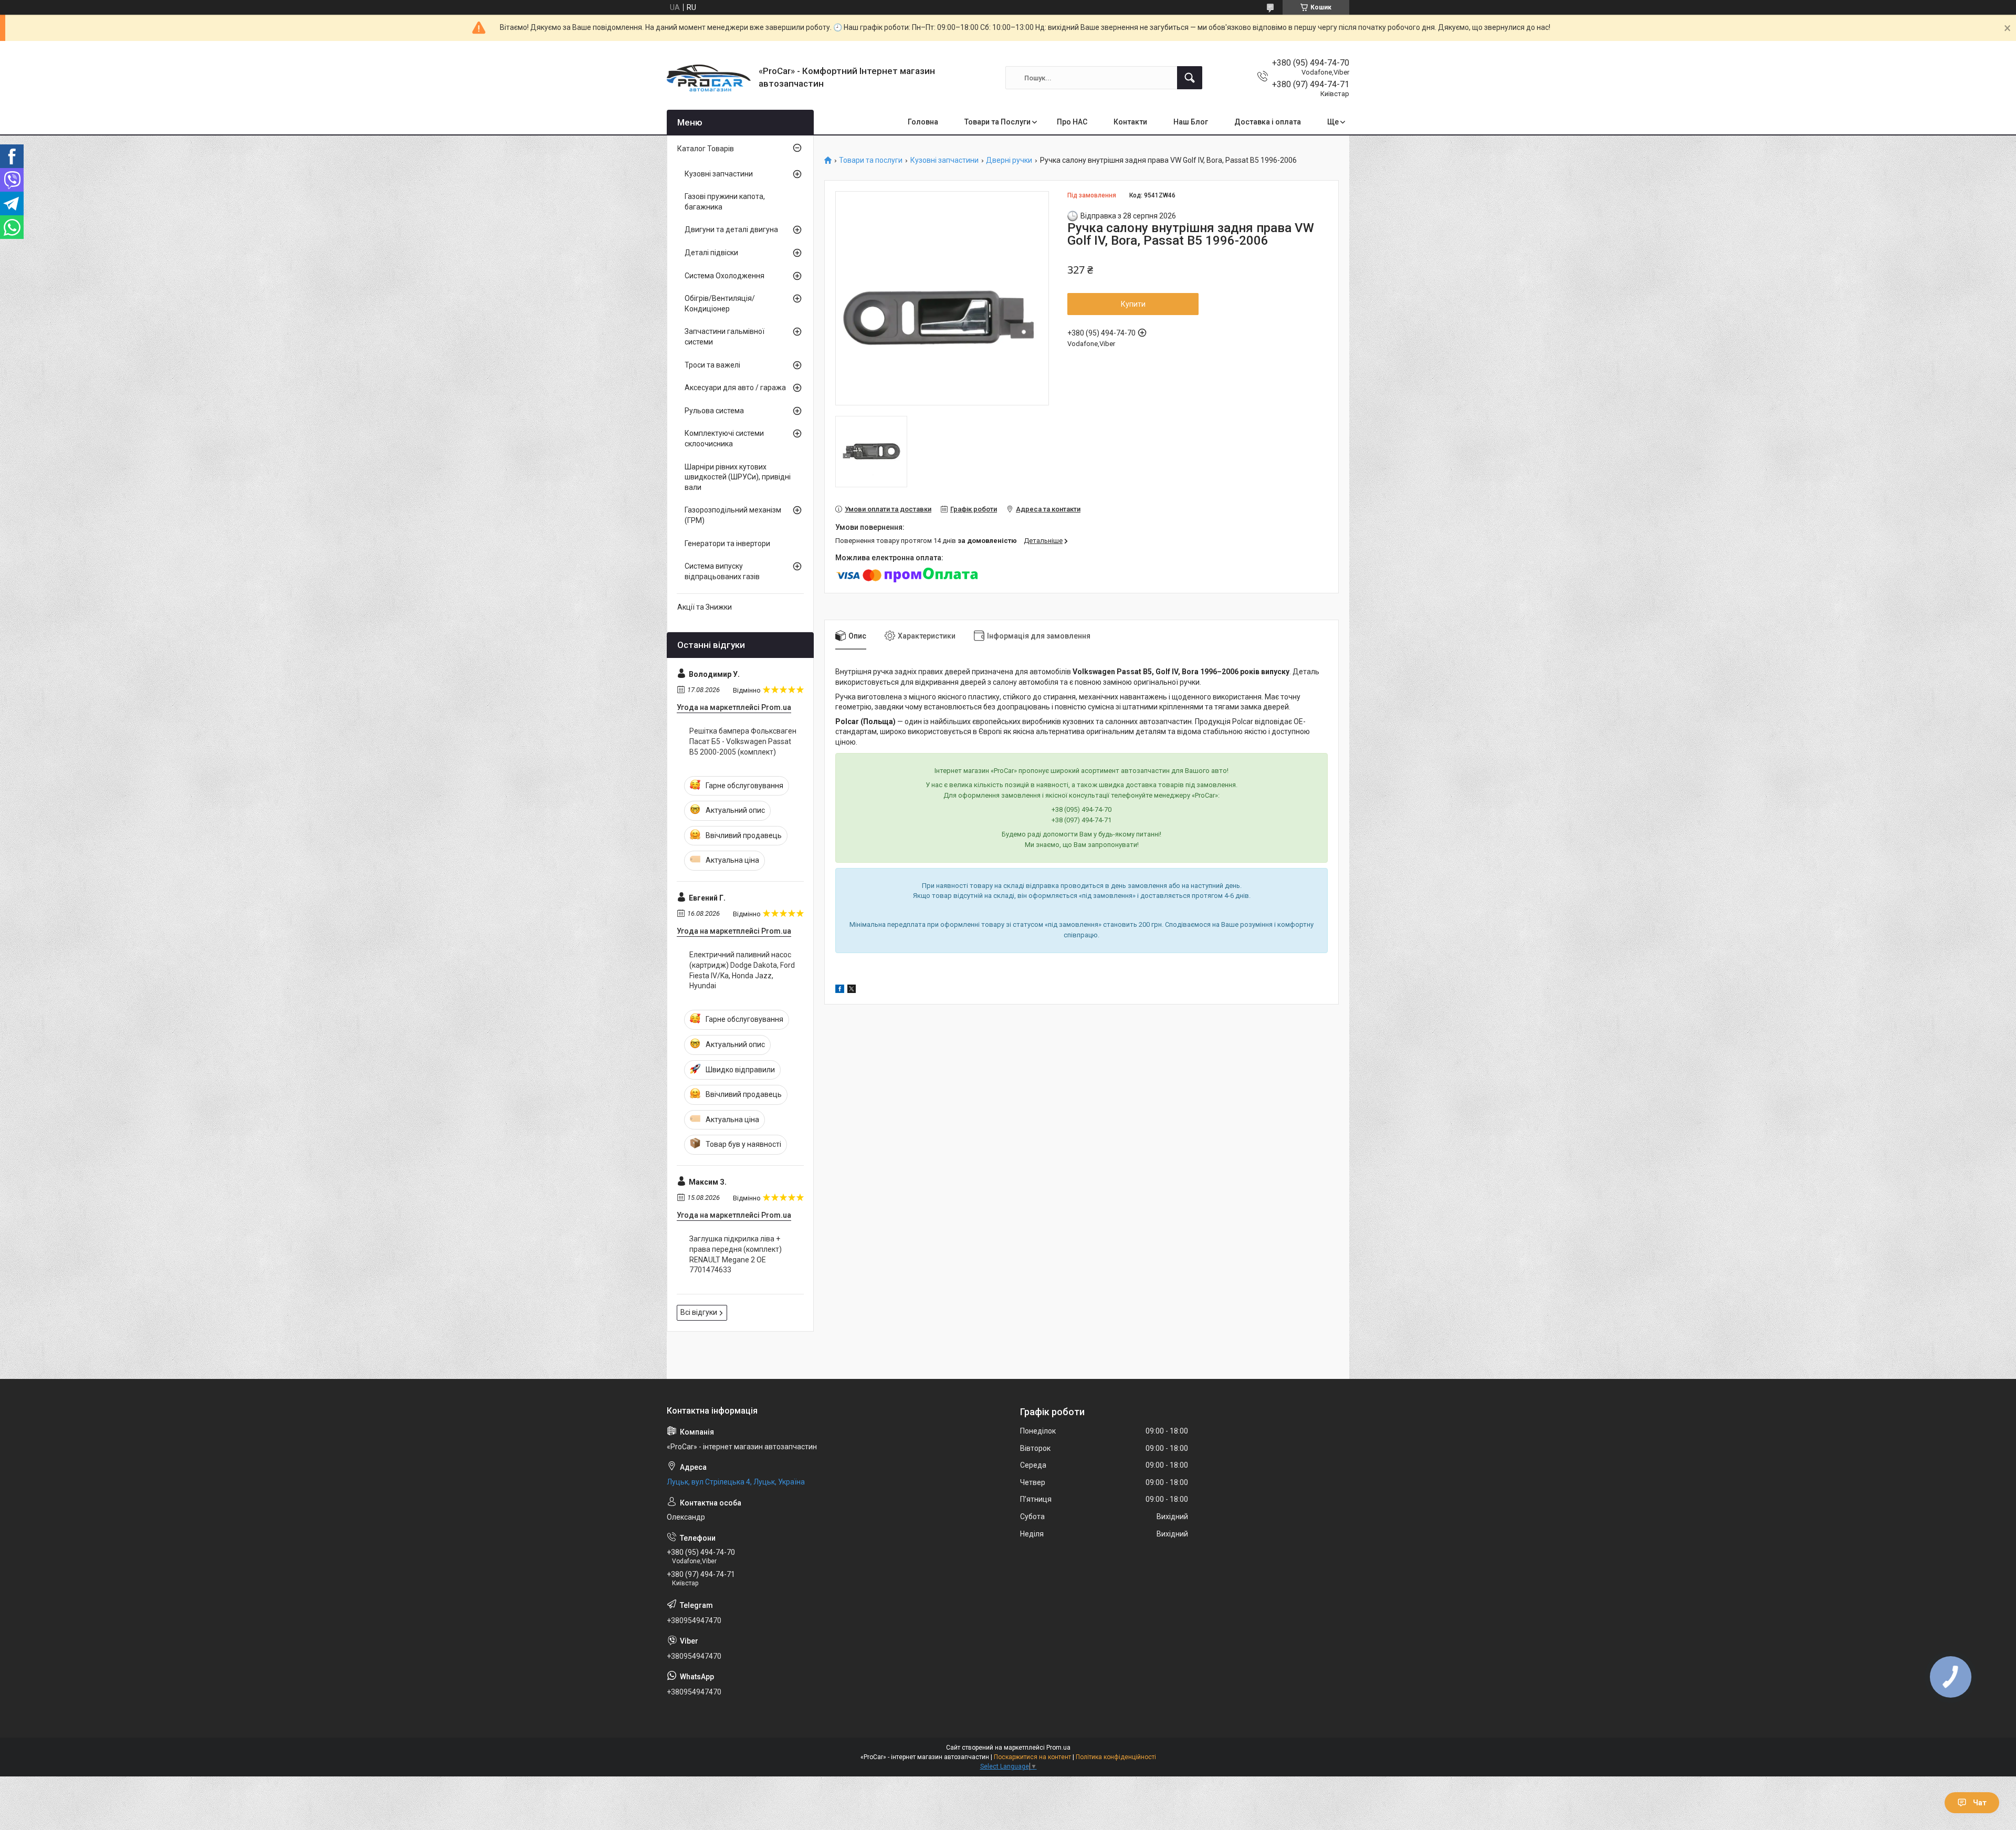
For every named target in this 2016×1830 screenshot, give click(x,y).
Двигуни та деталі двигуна (731, 229)
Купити (1133, 304)
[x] (852, 990)
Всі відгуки (699, 1312)
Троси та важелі (712, 365)
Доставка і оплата (1268, 122)
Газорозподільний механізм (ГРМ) (733, 515)
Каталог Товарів (706, 149)
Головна (923, 122)
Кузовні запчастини (944, 160)
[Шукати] (1190, 78)
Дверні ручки (1009, 160)
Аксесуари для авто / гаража (735, 388)
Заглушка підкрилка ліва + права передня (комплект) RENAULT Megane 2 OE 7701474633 (736, 1254)
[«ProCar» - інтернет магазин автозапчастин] (709, 78)
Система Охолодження (724, 276)
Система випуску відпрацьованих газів (722, 571)
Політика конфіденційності (1116, 1757)
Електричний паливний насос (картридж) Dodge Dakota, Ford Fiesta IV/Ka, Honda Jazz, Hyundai (742, 970)
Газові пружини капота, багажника (725, 202)
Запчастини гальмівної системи (724, 337)
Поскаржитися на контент (1032, 1757)
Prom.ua (1058, 1748)
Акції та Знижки (705, 607)
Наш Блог (1191, 122)
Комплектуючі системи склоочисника (724, 438)
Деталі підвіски (711, 253)
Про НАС (1072, 122)
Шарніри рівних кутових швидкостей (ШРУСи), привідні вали (738, 477)
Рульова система (714, 411)
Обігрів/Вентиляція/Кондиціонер (720, 304)
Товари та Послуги (997, 122)
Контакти (1130, 122)
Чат (1980, 1803)
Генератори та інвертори (727, 543)
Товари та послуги (871, 160)
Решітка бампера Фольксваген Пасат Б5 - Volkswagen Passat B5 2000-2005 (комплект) (743, 741)
